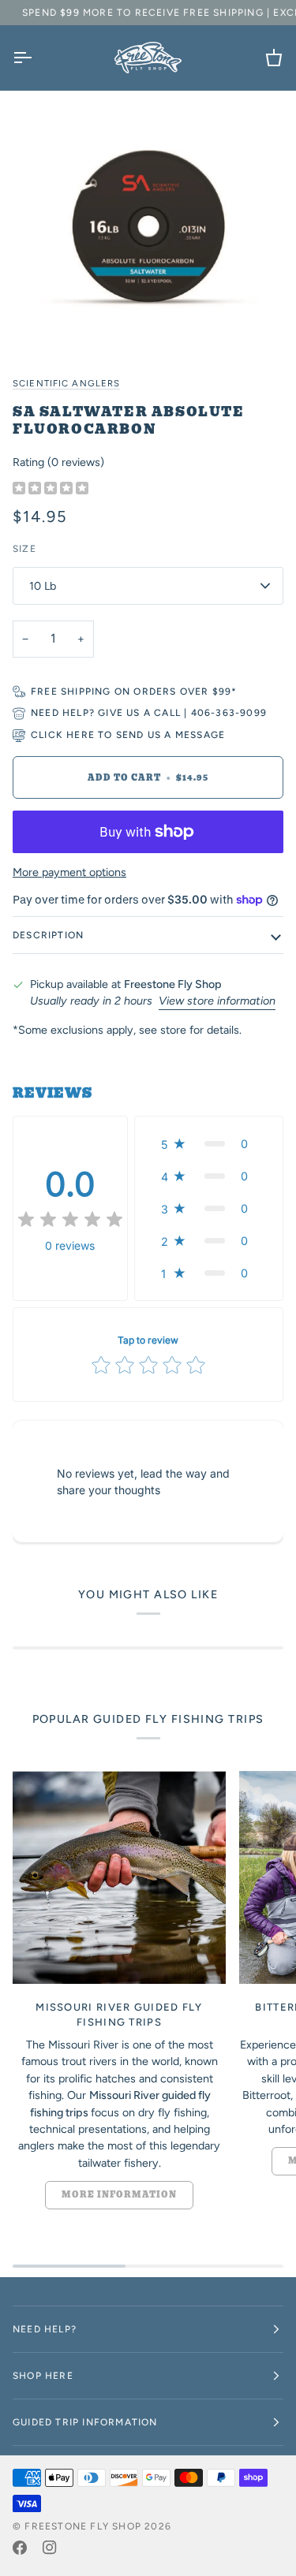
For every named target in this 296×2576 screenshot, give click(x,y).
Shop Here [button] (43, 2376)
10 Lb (43, 586)
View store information (217, 1001)
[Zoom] (148, 225)
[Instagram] (50, 2548)
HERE (81, 735)
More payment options (69, 872)
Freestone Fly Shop (83, 2526)
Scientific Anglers (66, 383)
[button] (209, 1144)
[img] (51, 489)
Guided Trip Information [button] (85, 2422)
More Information (119, 2195)
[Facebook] (20, 2548)
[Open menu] (36, 58)
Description (48, 935)
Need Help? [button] (45, 2329)
